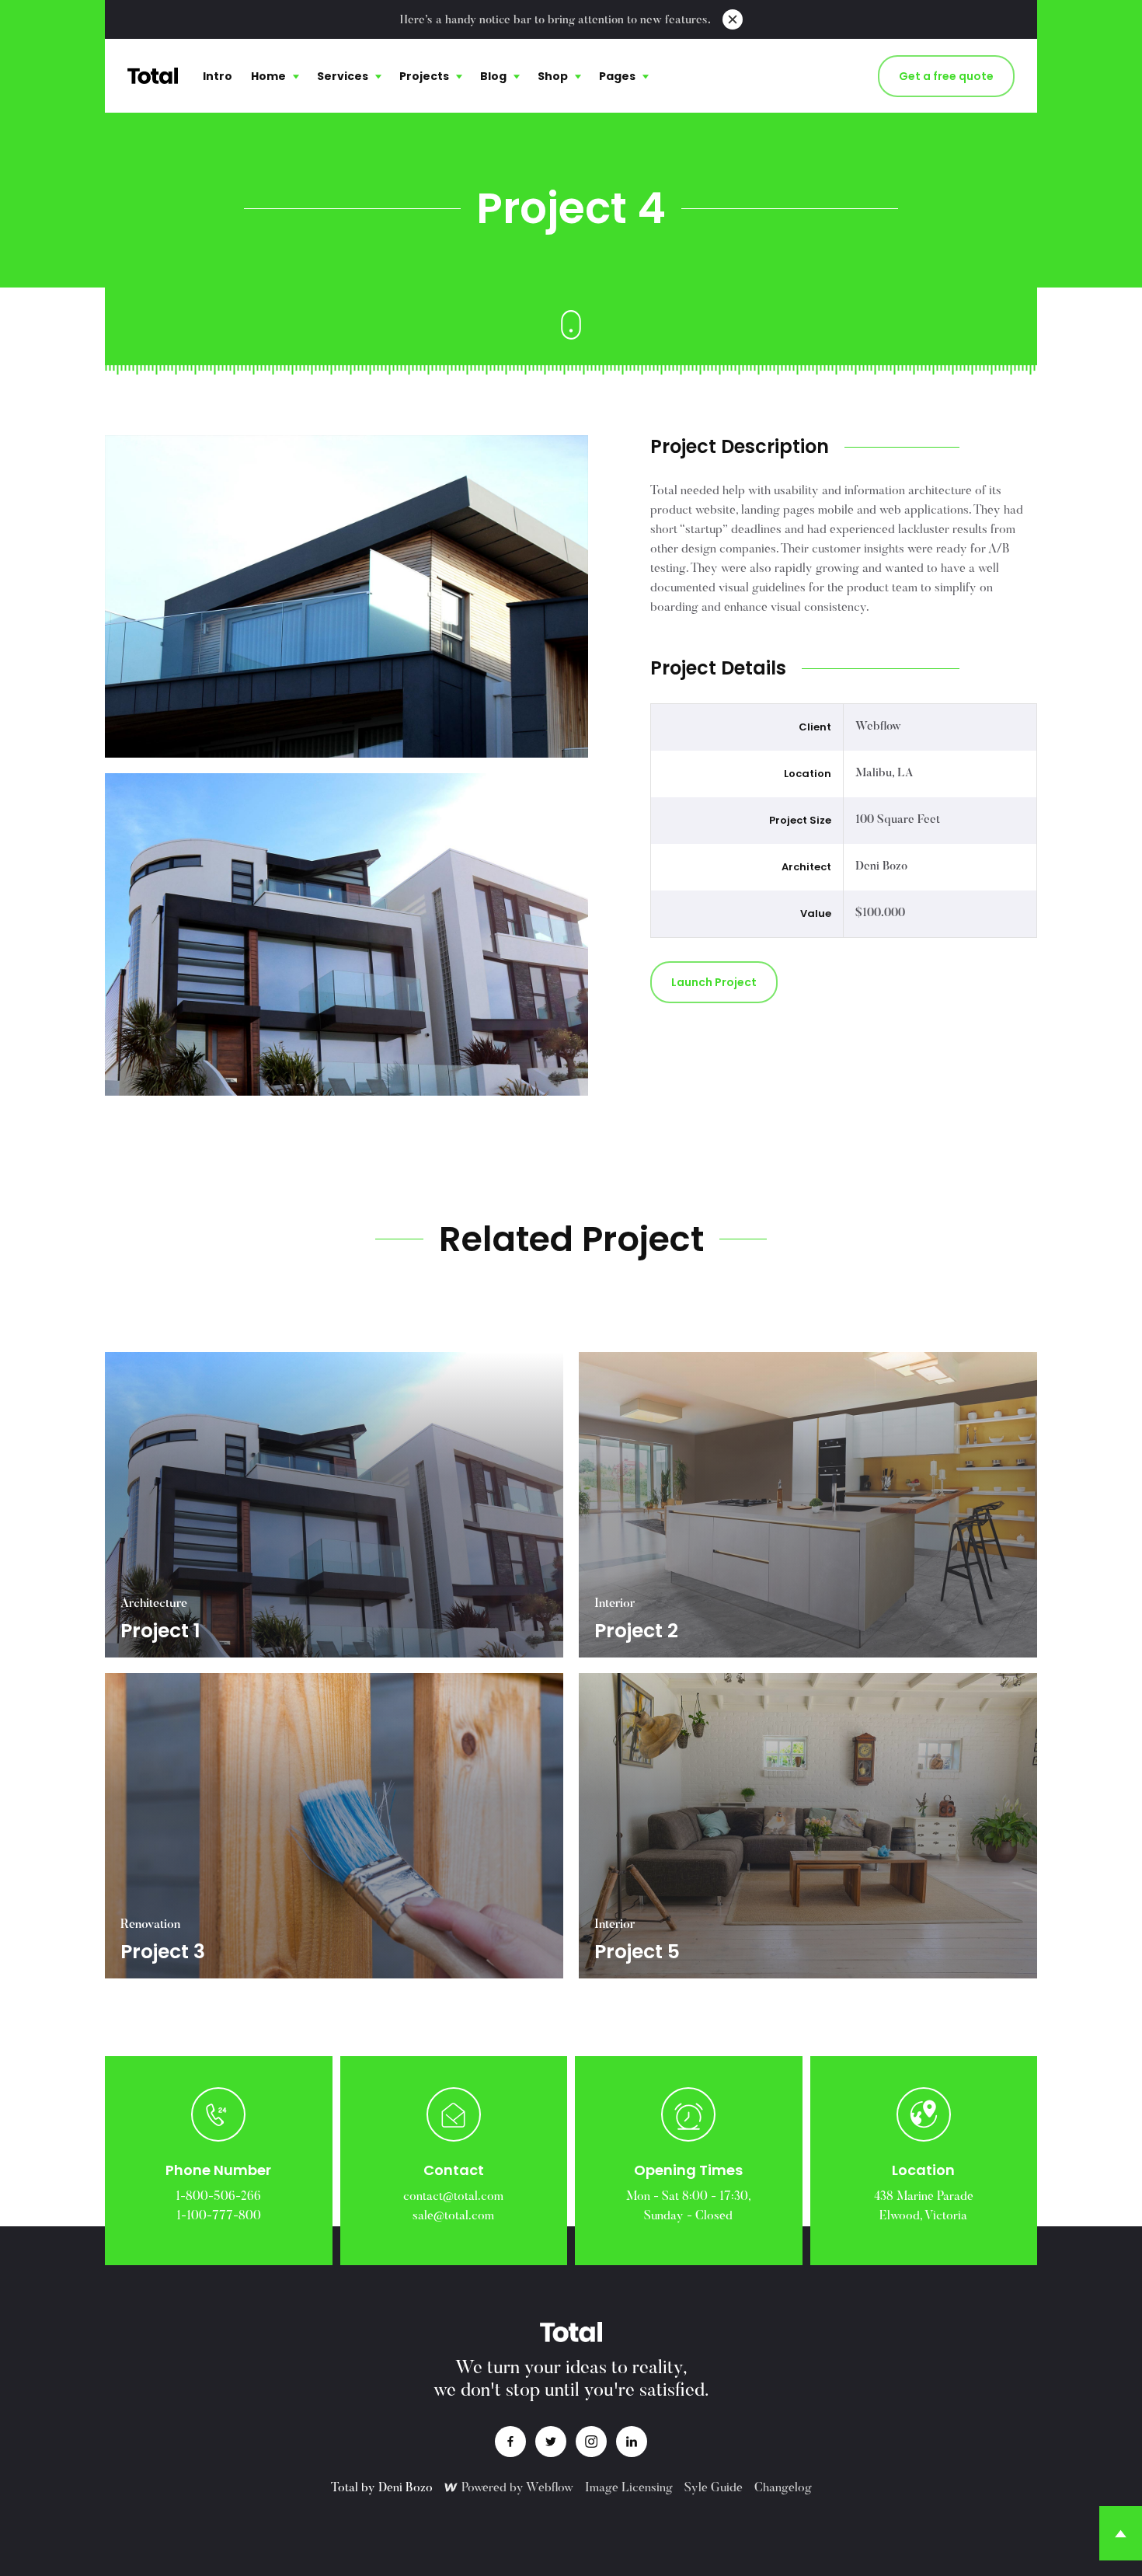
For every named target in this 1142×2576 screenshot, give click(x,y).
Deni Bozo (406, 2488)
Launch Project (714, 982)
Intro (218, 76)
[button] (275, 76)
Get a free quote (946, 76)
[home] (153, 76)
